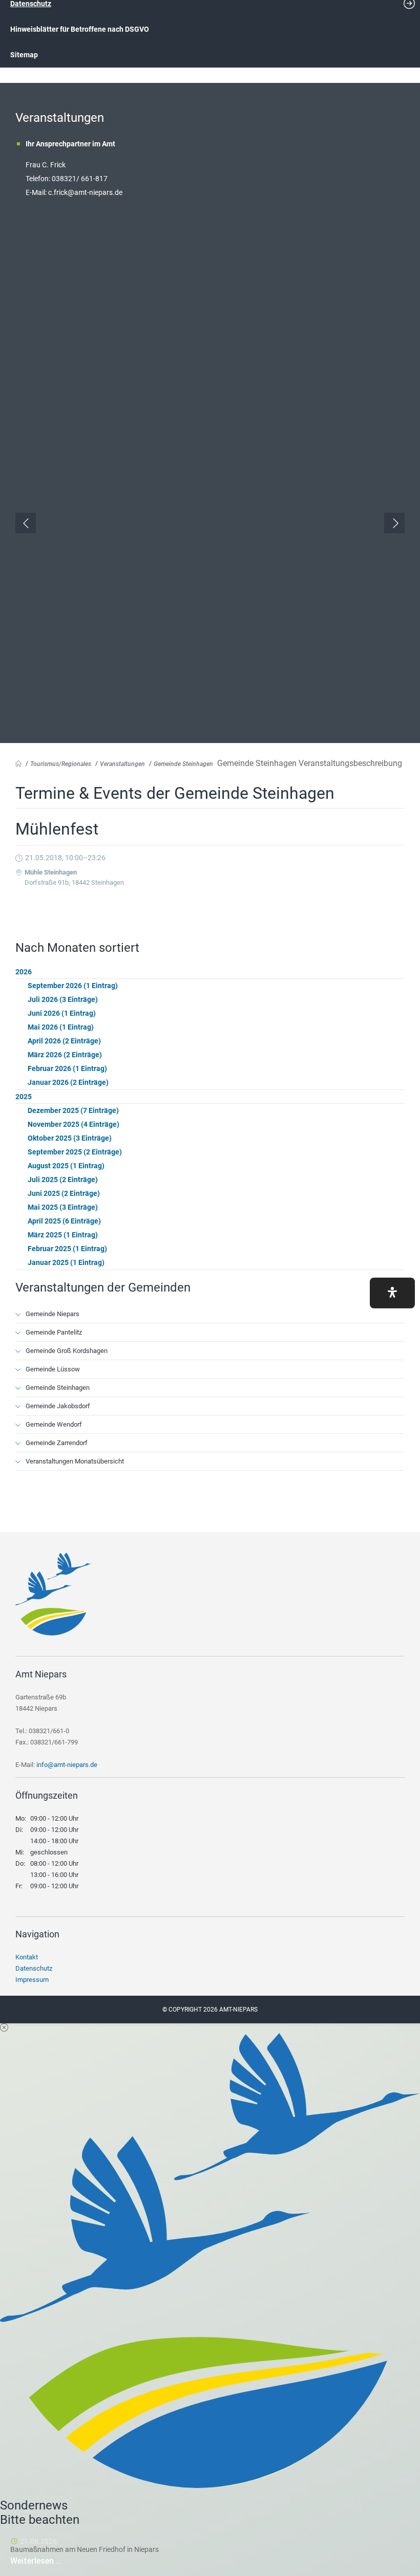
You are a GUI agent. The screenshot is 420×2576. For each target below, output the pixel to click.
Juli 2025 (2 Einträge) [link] (63, 1180)
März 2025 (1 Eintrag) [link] (63, 1235)
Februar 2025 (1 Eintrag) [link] (67, 1249)
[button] (392, 1293)
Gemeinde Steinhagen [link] (183, 764)
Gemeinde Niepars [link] (52, 1314)
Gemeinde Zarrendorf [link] (57, 1443)
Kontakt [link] (27, 1957)
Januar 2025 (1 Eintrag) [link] (66, 1262)
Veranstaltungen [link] (122, 764)
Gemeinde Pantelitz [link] (54, 1332)
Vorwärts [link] (394, 523)
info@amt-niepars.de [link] (67, 1765)
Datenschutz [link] (34, 1968)
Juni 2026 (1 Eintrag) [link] (62, 1013)
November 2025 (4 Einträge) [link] (73, 1124)
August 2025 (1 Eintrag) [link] (66, 1166)
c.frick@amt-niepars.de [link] (85, 192)
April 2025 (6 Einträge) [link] (64, 1221)
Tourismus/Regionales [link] (61, 764)
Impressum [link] (32, 1980)
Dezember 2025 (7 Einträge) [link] (73, 1110)
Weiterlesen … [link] (66, 2561)
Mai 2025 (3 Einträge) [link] (63, 1207)
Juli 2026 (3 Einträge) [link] (63, 999)
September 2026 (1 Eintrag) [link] (73, 986)
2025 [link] (24, 1097)
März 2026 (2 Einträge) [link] (65, 1055)
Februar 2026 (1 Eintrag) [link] (67, 1068)
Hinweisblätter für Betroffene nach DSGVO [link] (80, 29)
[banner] (210, 45)
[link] (54, 1633)
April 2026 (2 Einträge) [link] (64, 1041)
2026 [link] (24, 972)
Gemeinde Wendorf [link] (54, 1424)
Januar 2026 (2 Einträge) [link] (68, 1082)
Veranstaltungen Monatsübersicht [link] (75, 1461)
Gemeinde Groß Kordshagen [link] (67, 1351)
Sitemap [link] (24, 55)
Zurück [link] (26, 523)
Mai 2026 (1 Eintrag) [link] (61, 1027)
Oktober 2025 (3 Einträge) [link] (70, 1138)
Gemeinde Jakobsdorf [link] (58, 1406)
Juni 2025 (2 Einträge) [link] (64, 1193)
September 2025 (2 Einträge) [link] (75, 1152)
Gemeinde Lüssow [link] (53, 1369)
